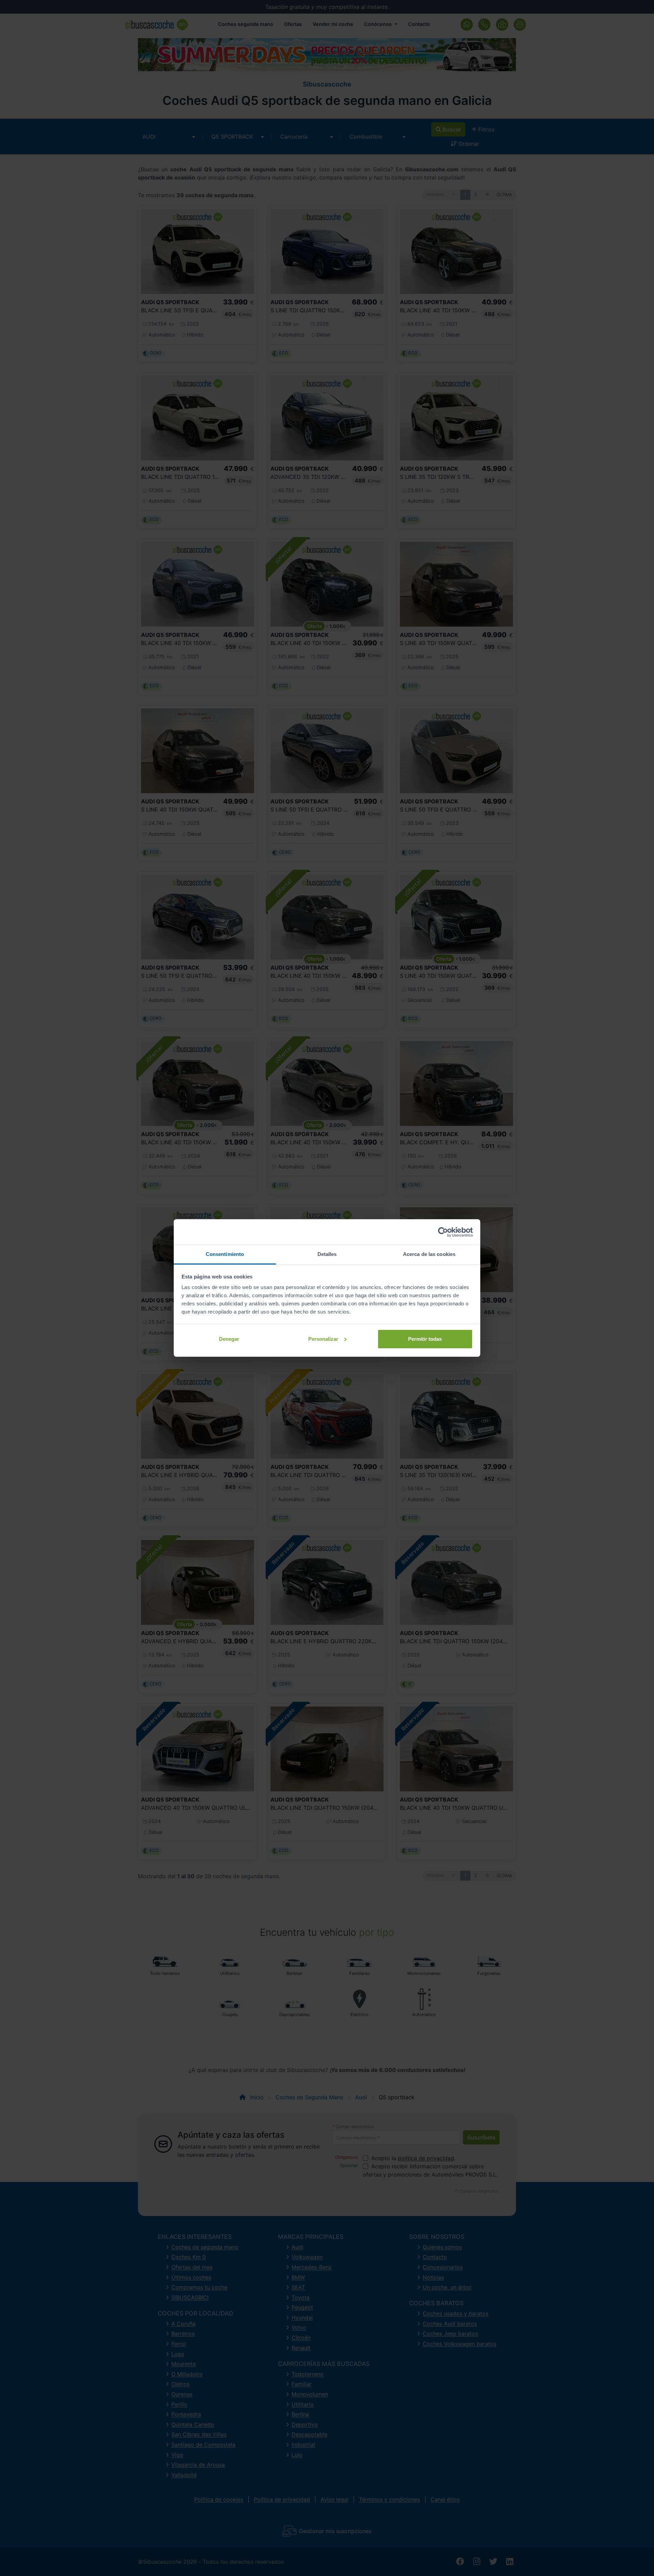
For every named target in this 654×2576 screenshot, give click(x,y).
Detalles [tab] (327, 1254)
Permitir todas (425, 1339)
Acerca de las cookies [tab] (429, 1254)
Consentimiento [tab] (225, 1254)
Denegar (229, 1339)
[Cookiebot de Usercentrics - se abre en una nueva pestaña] (443, 1232)
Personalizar (323, 1339)
